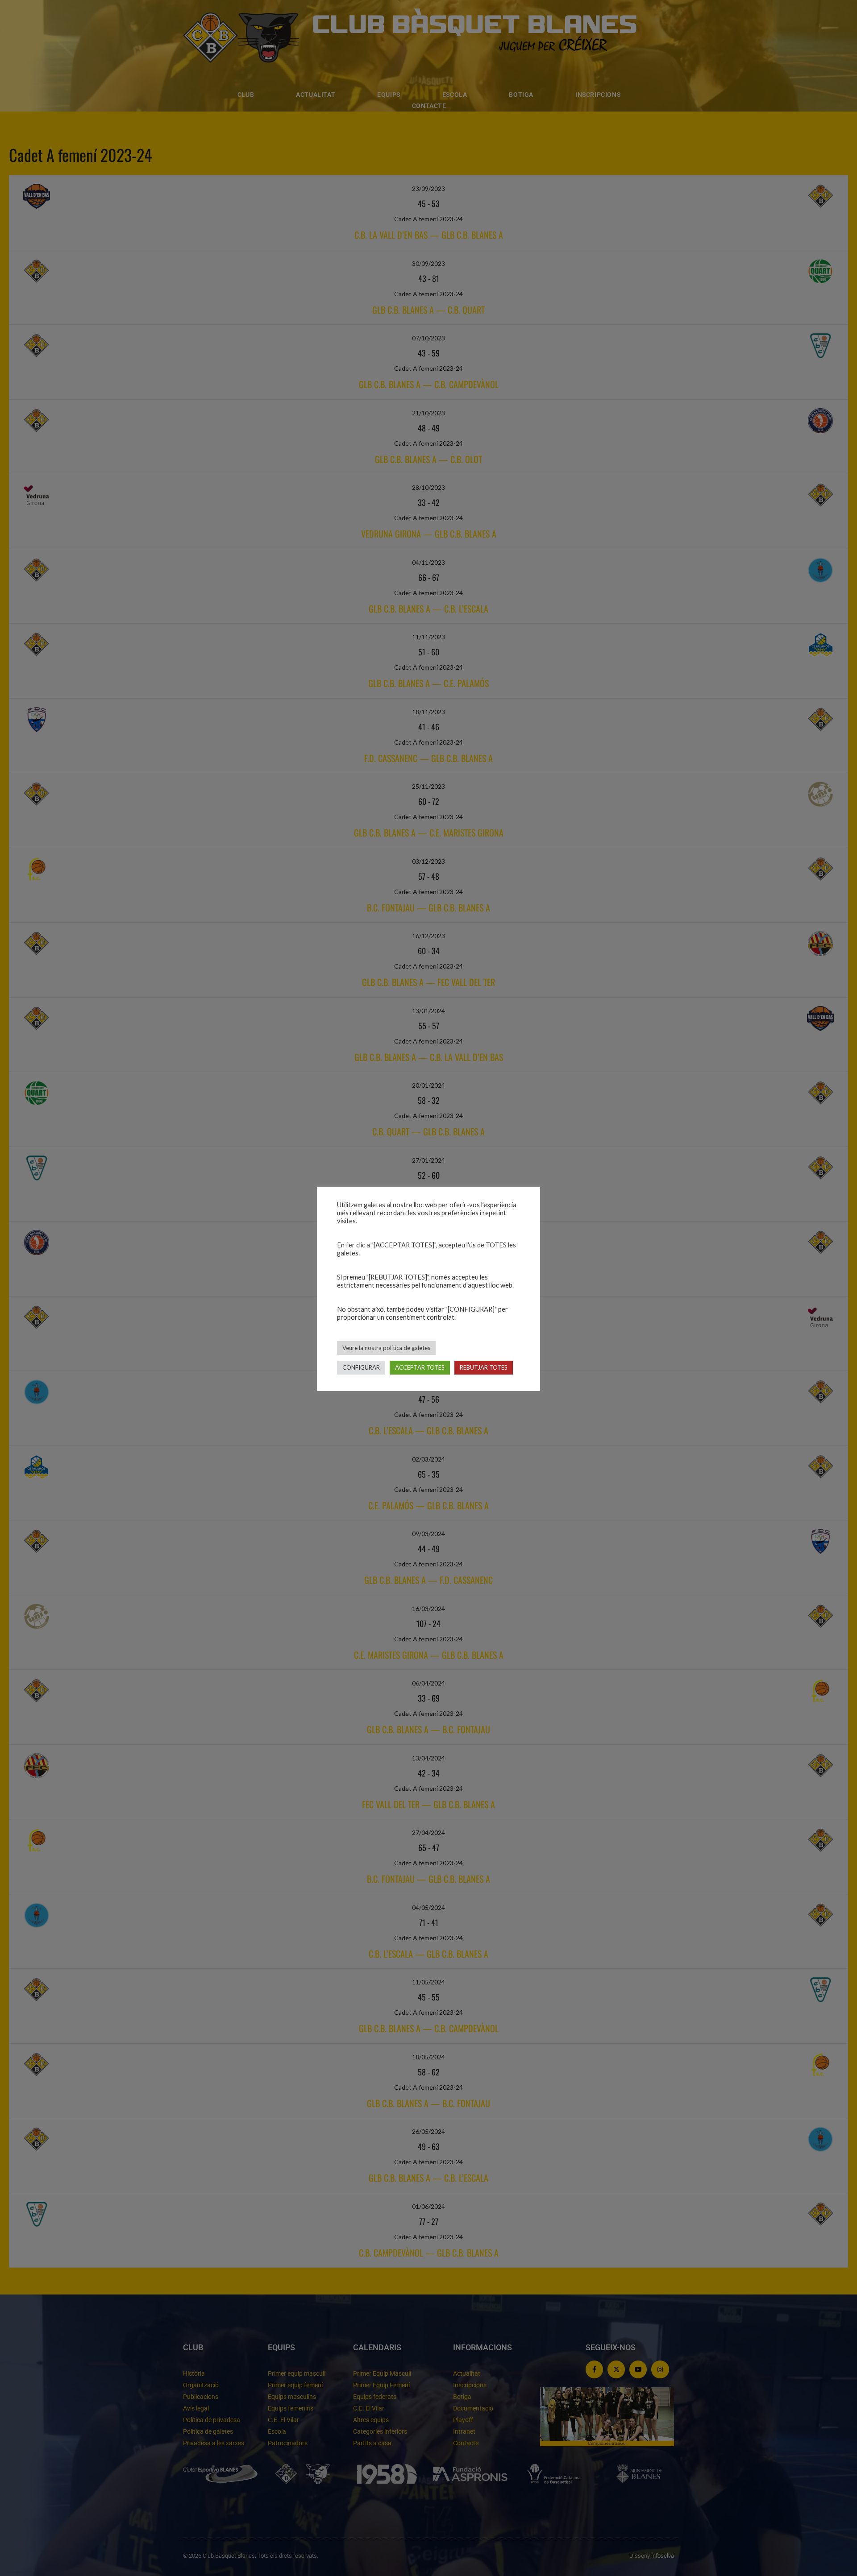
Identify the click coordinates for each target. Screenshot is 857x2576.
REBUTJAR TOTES (484, 1367)
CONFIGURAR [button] (361, 1367)
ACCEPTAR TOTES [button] (420, 1367)
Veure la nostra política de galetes (386, 1348)
